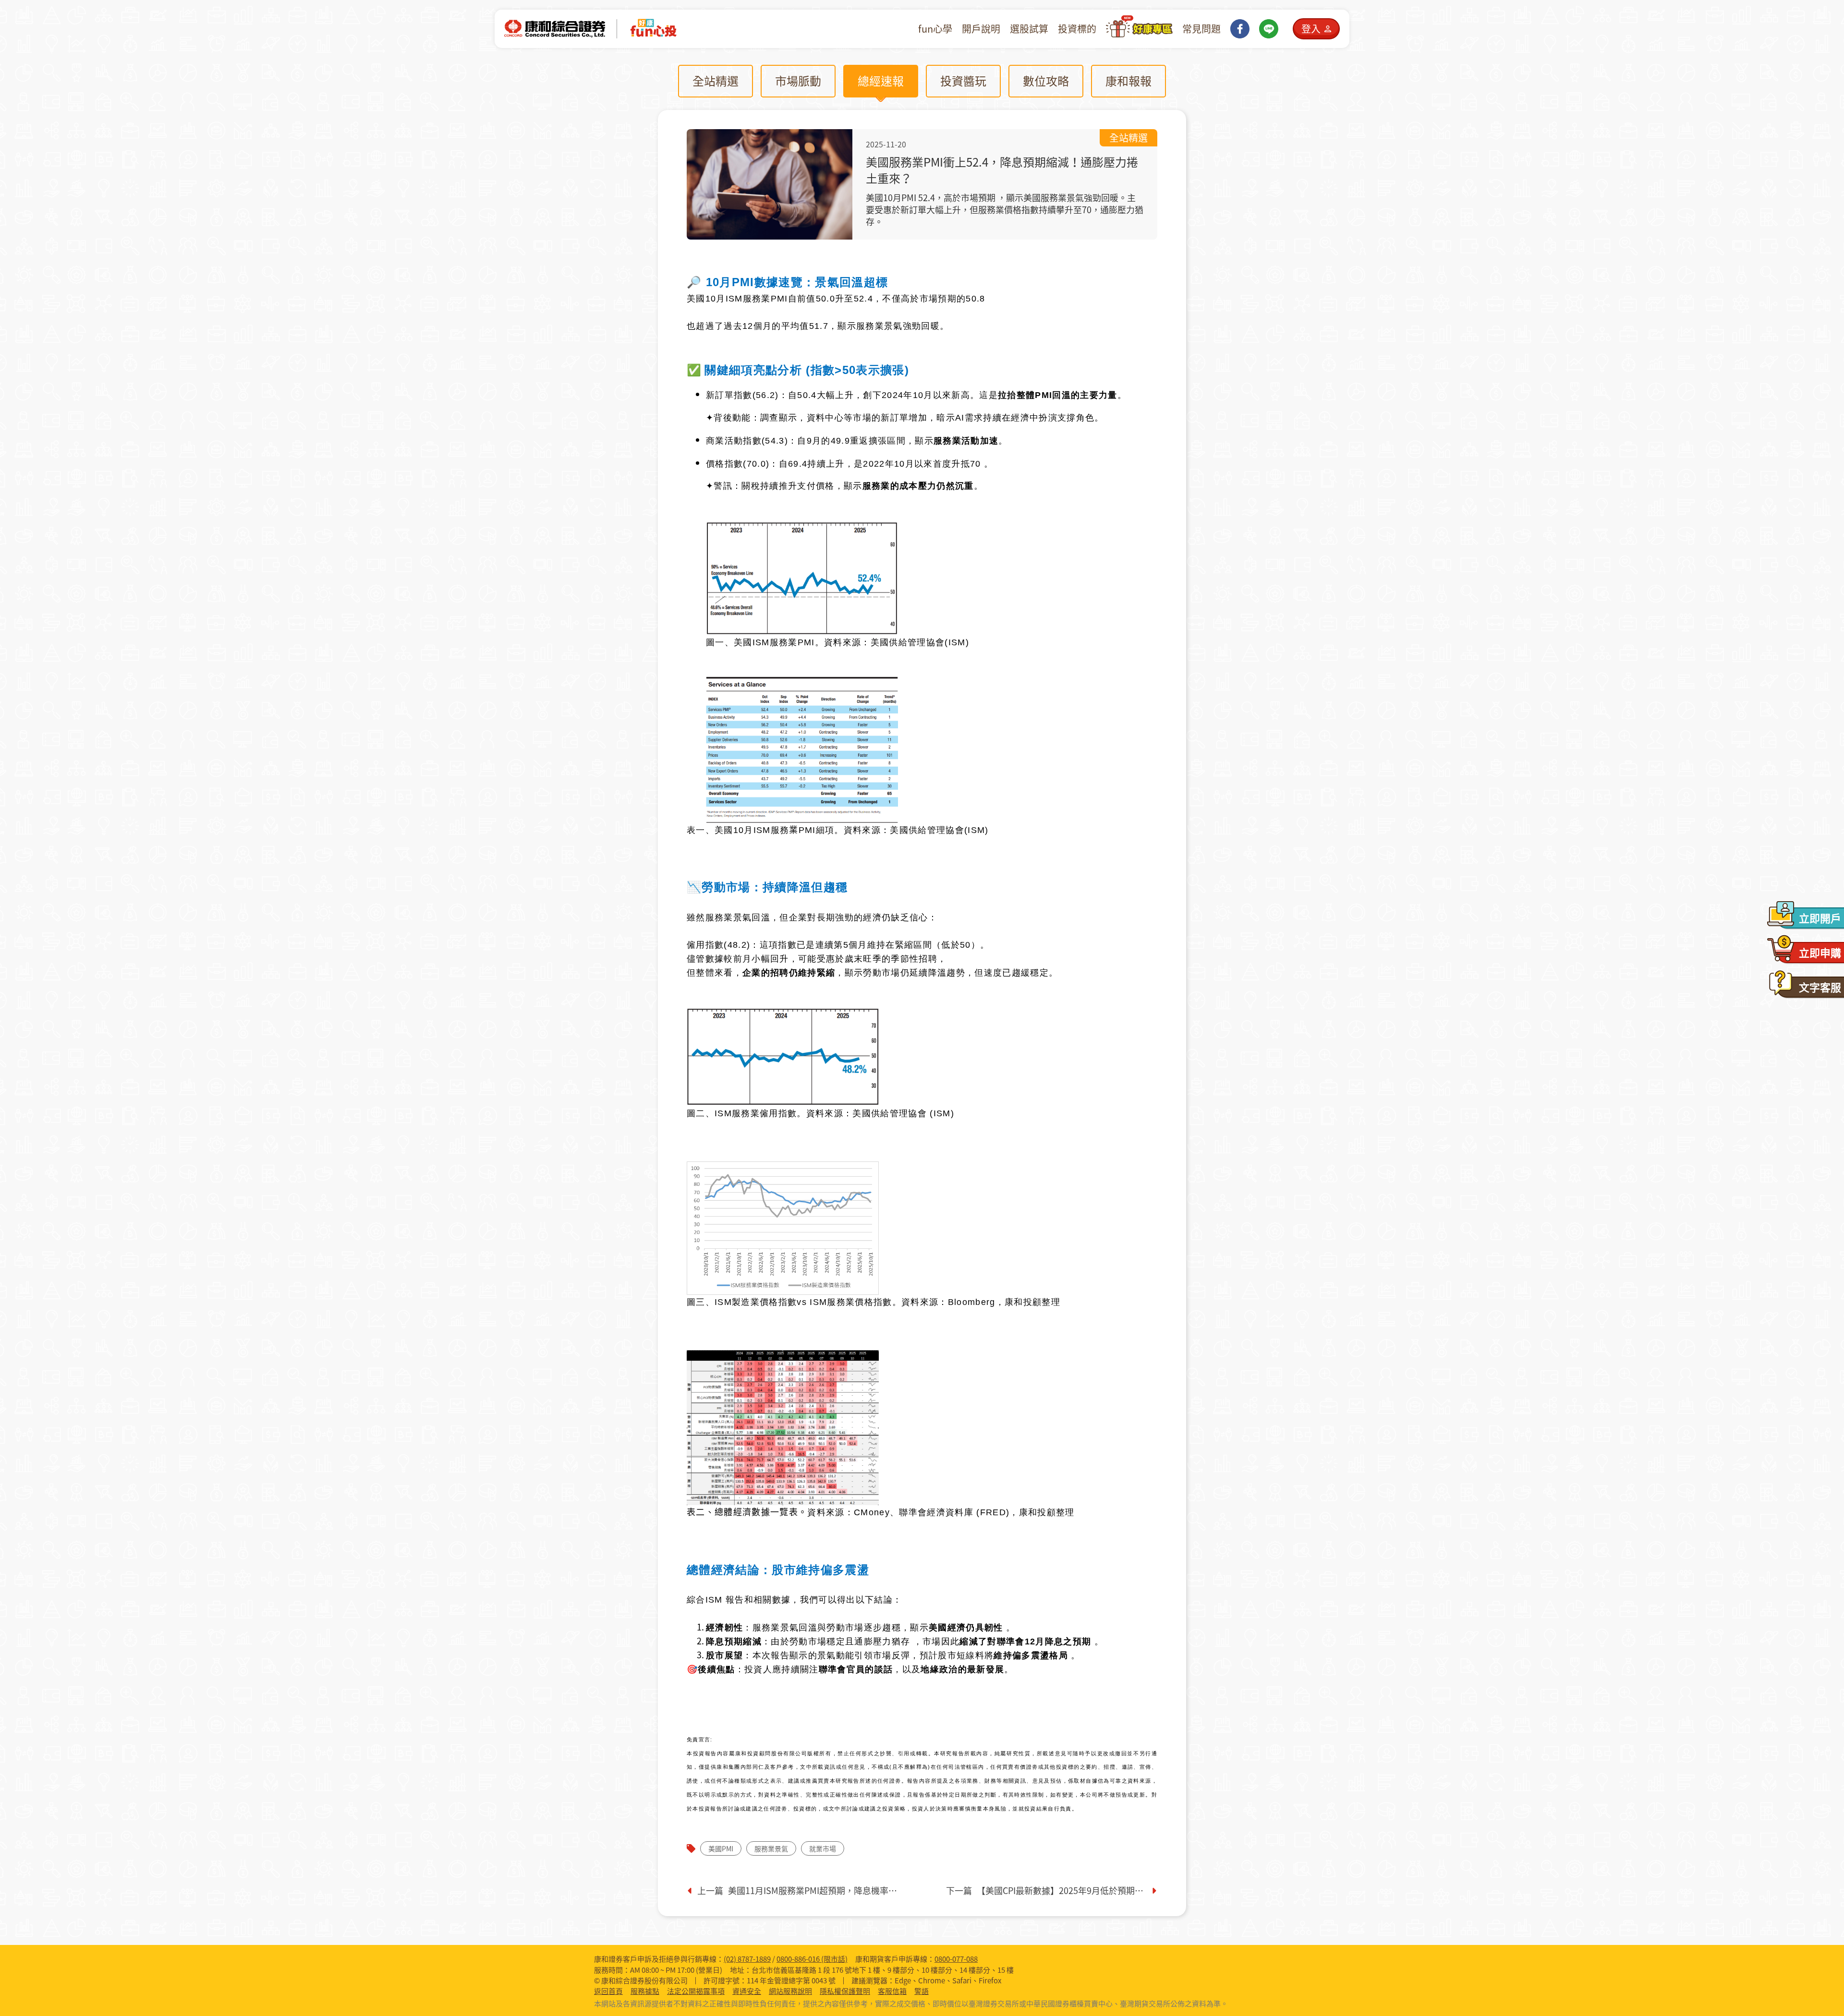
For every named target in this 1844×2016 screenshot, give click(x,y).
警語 (922, 1991)
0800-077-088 (956, 1959)
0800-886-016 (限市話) (812, 1959)
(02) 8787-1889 (747, 1959)
